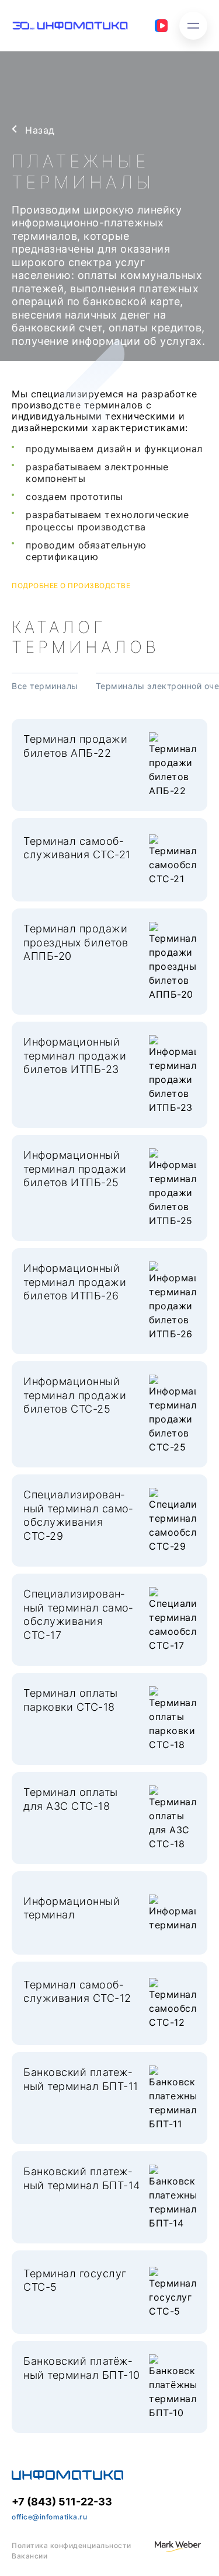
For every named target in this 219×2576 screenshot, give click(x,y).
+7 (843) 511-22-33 (62, 2502)
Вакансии (29, 2556)
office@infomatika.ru (49, 2517)
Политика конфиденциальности (72, 2545)
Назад (40, 130)
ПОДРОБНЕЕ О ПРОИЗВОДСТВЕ (71, 586)
